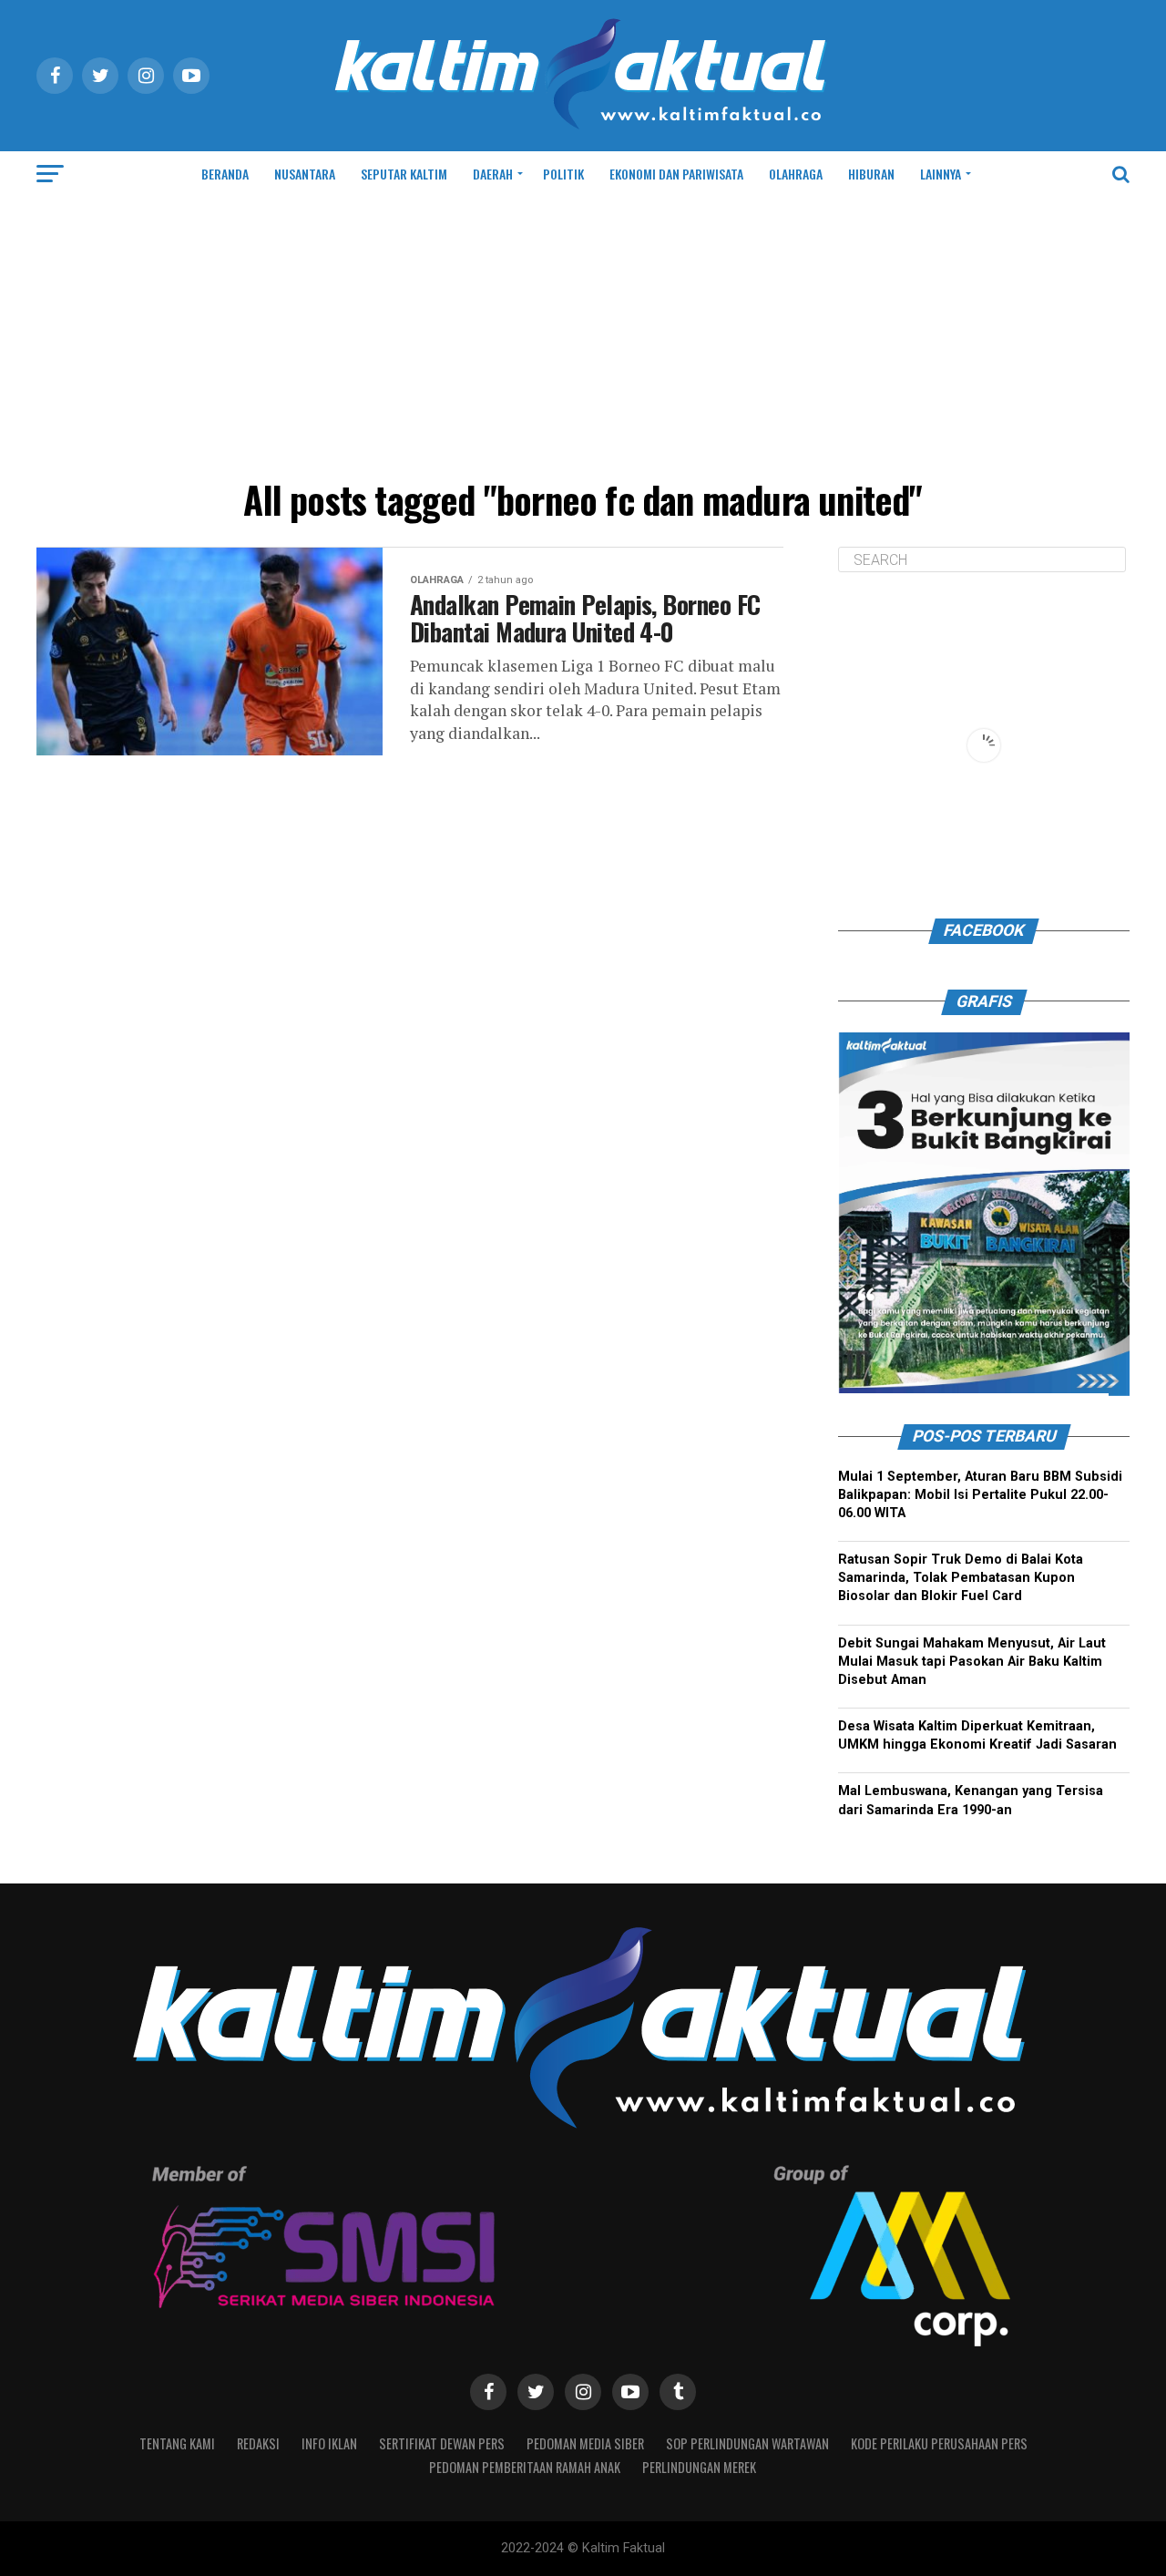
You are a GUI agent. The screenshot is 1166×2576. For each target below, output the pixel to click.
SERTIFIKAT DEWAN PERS (442, 2443)
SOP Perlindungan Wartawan (747, 2443)
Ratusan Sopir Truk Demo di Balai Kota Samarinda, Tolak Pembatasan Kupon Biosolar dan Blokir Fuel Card (961, 1578)
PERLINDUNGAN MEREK (699, 2467)
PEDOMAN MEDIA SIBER (585, 2443)
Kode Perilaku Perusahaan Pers (939, 2443)
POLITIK (563, 174)
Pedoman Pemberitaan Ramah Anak (525, 2467)
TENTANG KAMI (177, 2443)
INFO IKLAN (329, 2443)
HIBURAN (871, 174)
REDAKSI (258, 2443)
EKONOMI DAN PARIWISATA (676, 174)
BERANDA (225, 174)
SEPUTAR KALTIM (404, 174)
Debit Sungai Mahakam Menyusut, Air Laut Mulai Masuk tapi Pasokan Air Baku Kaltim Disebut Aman (972, 1662)
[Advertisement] (583, 334)
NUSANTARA (305, 174)
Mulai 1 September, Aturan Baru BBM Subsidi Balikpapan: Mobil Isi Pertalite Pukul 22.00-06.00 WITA (980, 1495)
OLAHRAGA (796, 174)
